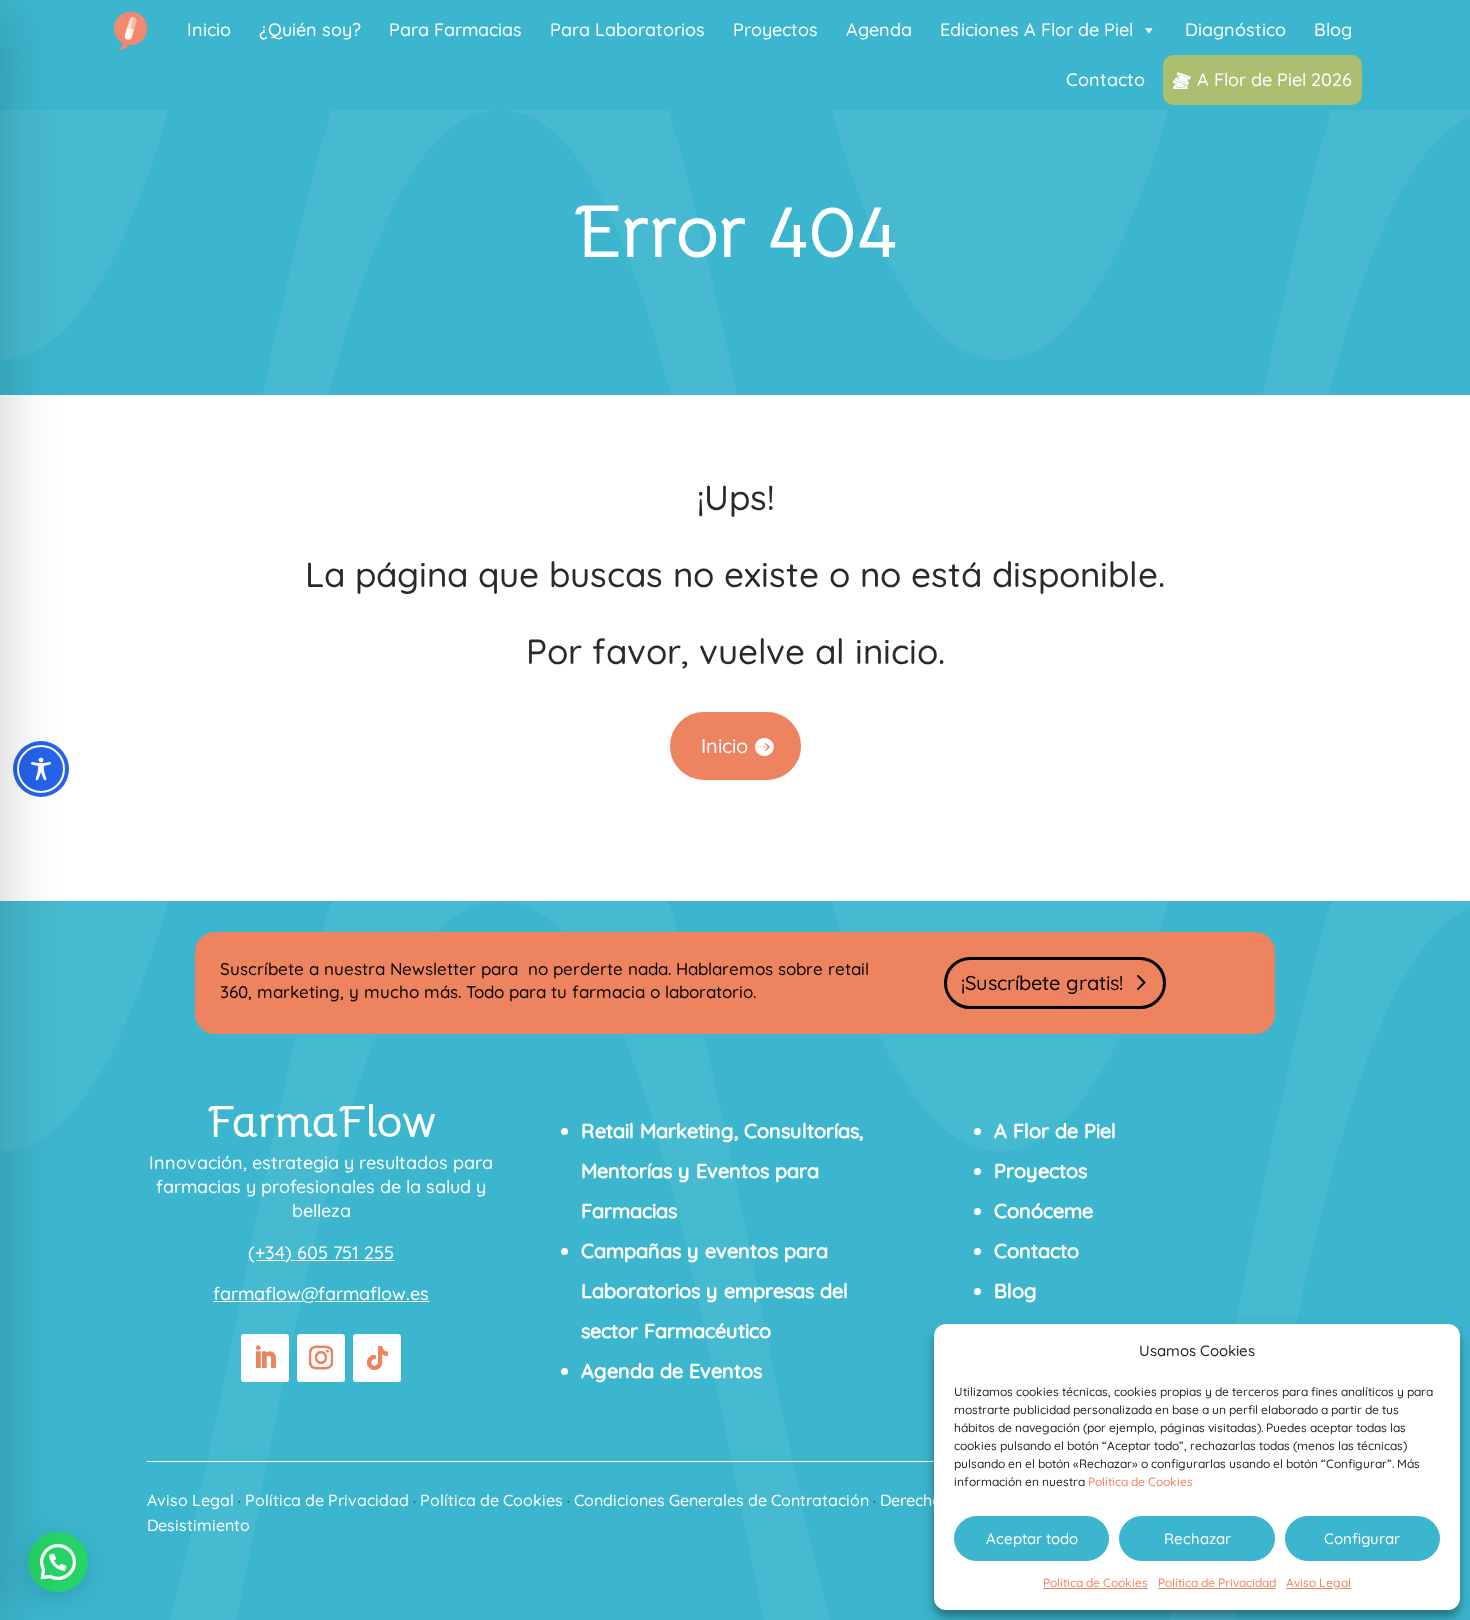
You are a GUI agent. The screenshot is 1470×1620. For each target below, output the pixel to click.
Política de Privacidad (1217, 1582)
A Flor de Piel (1055, 1130)
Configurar (1362, 1538)
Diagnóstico (1235, 29)
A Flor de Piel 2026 (1274, 79)
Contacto (1105, 79)
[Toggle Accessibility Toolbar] (41, 769)
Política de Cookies (1140, 1481)
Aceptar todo (1032, 1538)
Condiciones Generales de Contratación (721, 1500)
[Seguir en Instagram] (321, 1358)
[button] (58, 1562)
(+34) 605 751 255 (321, 1252)
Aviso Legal (1318, 1582)
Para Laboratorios (627, 29)
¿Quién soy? (310, 29)
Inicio (209, 29)
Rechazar (1197, 1538)
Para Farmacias (455, 29)
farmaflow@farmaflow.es (321, 1293)
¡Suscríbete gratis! (1042, 982)
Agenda (879, 29)
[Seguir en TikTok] (377, 1358)
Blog (1333, 29)
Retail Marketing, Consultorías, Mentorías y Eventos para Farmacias (722, 1170)
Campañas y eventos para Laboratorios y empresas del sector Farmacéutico (714, 1290)
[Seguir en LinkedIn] (265, 1358)
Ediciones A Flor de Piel (1036, 29)
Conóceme (1043, 1210)
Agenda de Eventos (671, 1370)
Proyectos (775, 29)
